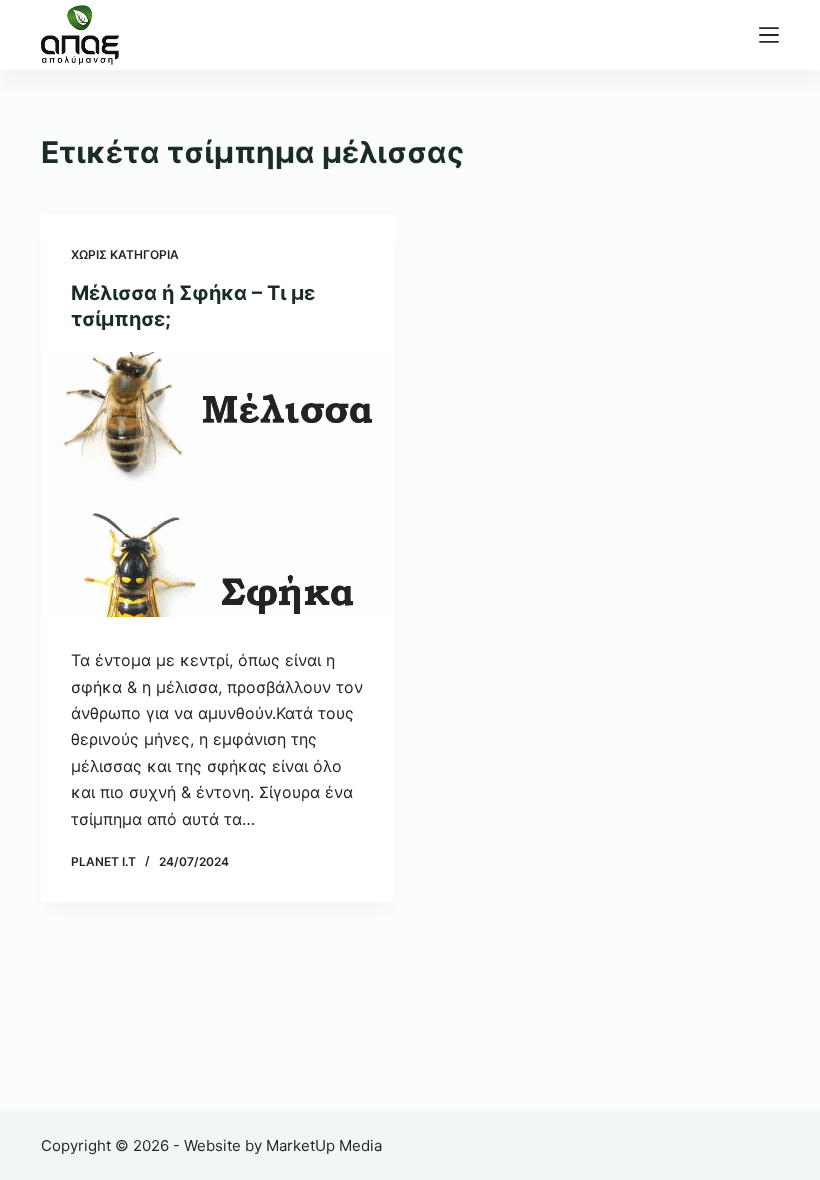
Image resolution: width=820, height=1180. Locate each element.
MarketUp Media (324, 1145)
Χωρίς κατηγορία (125, 254)
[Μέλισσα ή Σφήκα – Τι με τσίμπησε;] (218, 485)
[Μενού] (769, 35)
